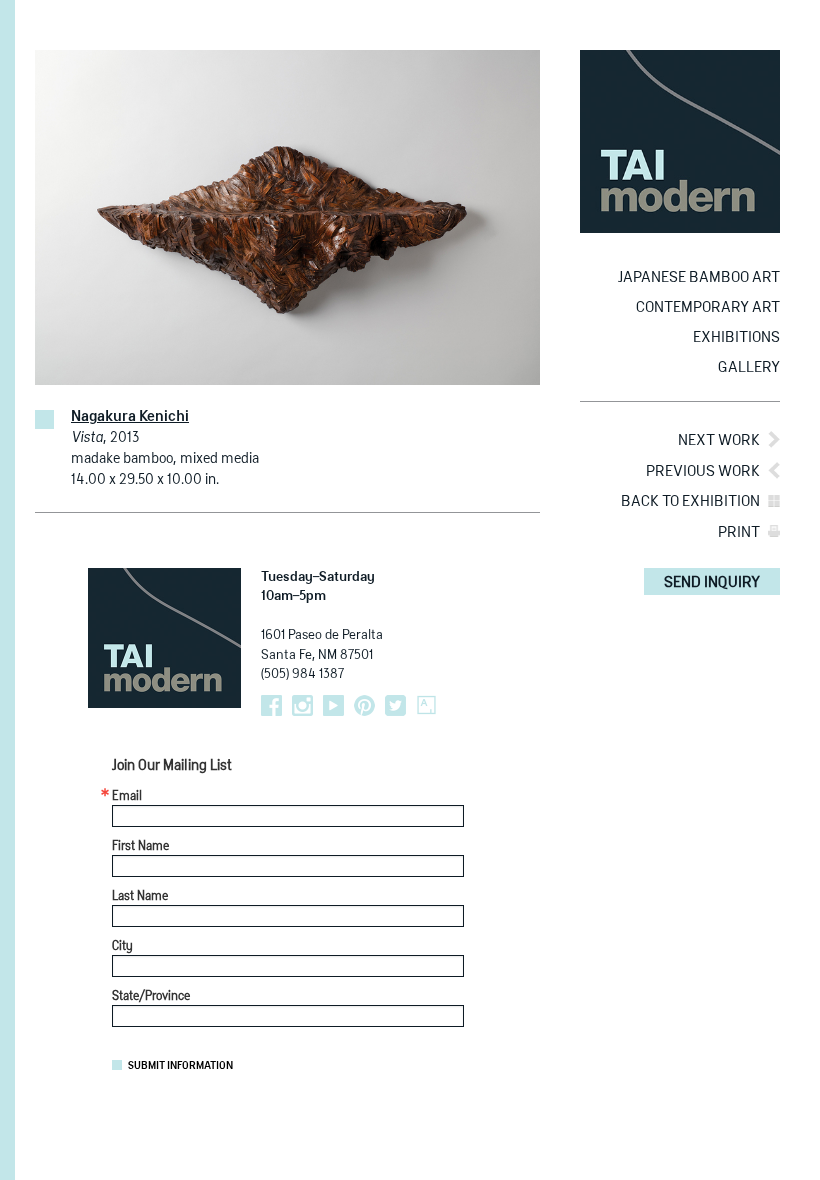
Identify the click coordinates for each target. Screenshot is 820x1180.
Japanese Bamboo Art (699, 277)
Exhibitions (736, 337)
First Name (140, 847)
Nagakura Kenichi (130, 417)
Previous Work (703, 471)
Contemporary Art (708, 307)
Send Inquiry (712, 582)
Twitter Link (395, 705)
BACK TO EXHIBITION (690, 501)
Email (127, 797)
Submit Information (180, 1066)
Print (739, 532)
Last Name (140, 897)
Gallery (749, 367)
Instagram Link (302, 705)
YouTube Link (333, 705)
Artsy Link (426, 705)
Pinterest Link (364, 705)
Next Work (719, 440)
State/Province (151, 997)
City (122, 947)
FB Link (271, 705)
